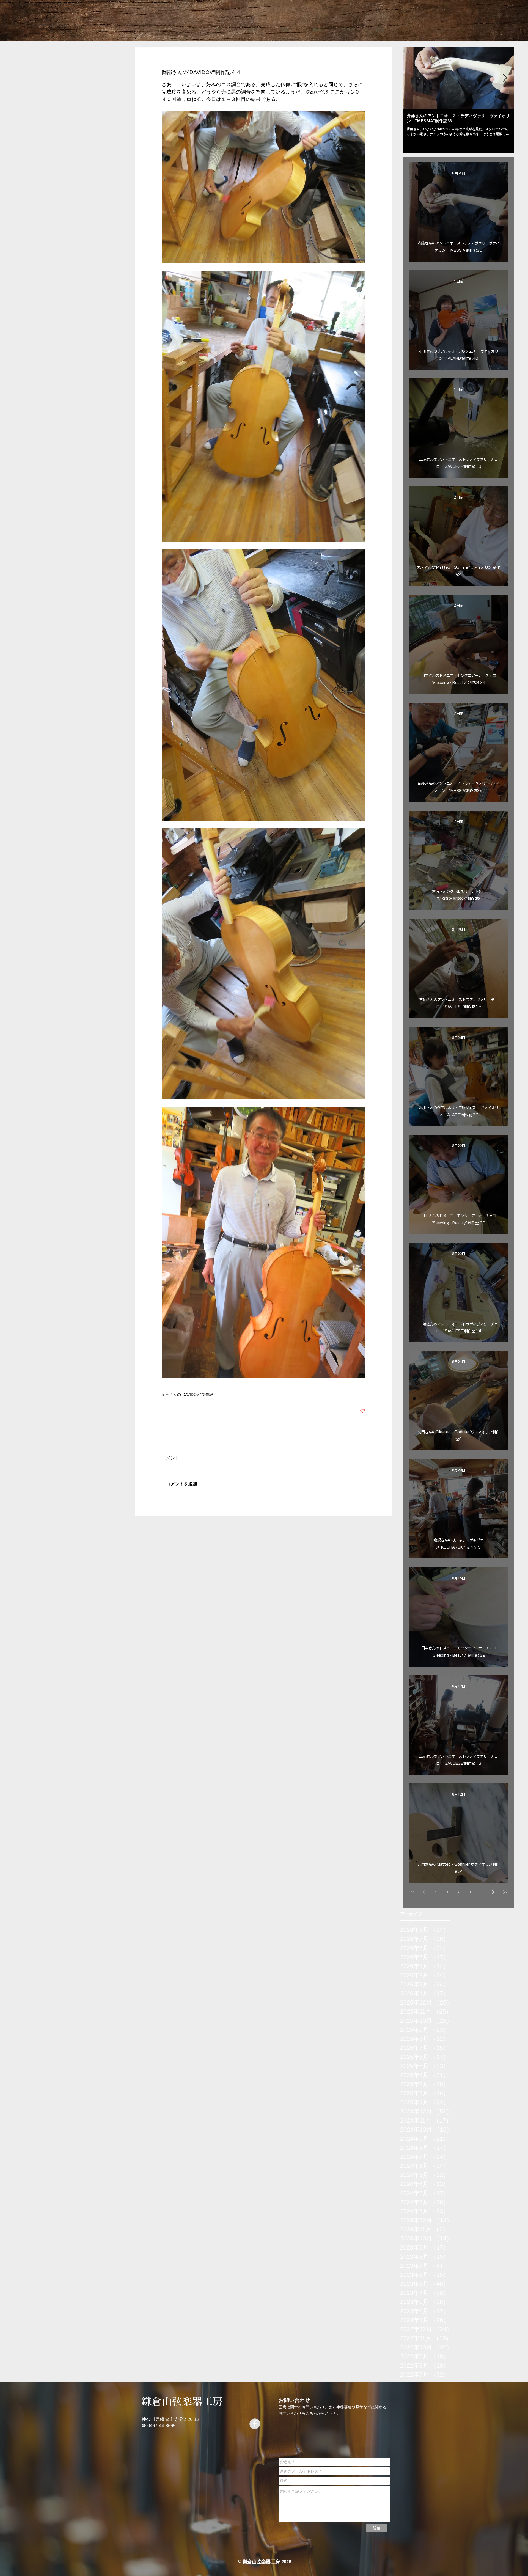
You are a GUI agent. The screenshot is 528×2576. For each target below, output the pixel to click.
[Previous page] (424, 1892)
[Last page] (505, 1892)
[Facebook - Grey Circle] (255, 2424)
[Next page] (493, 1892)
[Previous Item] (412, 78)
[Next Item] (505, 78)
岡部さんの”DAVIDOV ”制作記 (187, 1395)
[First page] (413, 1892)
